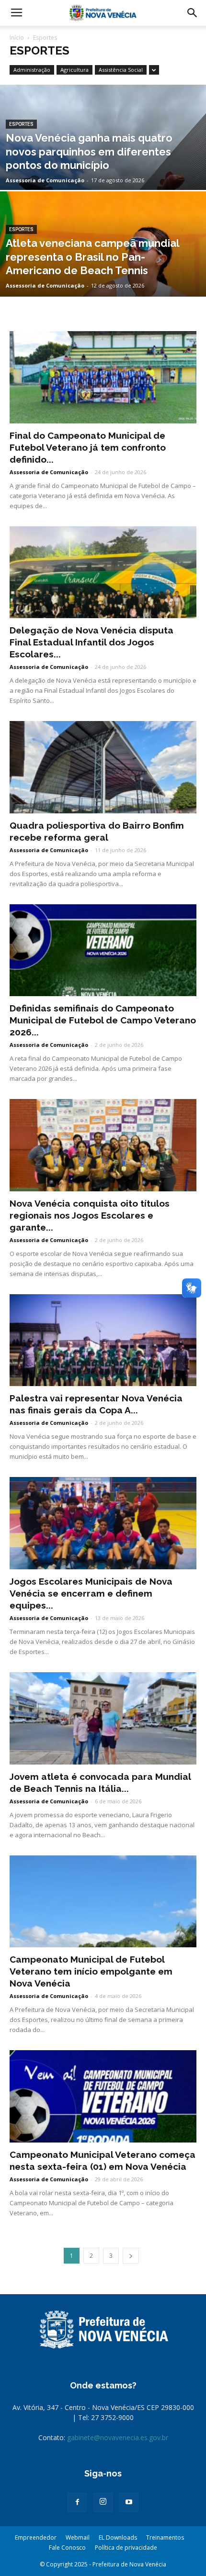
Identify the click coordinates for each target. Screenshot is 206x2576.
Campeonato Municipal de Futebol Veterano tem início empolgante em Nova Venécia (91, 1971)
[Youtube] (129, 2502)
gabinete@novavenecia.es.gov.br (118, 2437)
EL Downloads (118, 2537)
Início (17, 38)
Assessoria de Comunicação (45, 180)
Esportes (21, 124)
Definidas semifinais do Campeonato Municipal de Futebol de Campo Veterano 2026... (103, 1020)
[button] (193, 13)
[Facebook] (77, 2502)
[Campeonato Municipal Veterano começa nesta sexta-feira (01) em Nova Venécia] (103, 2096)
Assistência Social (121, 70)
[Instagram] (103, 2502)
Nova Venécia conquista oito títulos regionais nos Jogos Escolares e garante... (90, 1215)
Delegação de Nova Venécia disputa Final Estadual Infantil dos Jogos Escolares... (92, 642)
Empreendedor (36, 2537)
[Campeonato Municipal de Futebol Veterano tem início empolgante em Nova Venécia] (103, 1902)
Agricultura (74, 70)
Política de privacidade (126, 2548)
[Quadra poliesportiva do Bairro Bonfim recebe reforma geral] (103, 767)
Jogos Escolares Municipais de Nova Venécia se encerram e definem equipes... (91, 1593)
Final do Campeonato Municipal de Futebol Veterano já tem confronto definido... (88, 447)
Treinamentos (165, 2537)
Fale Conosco (67, 2548)
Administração (32, 70)
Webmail (78, 2537)
